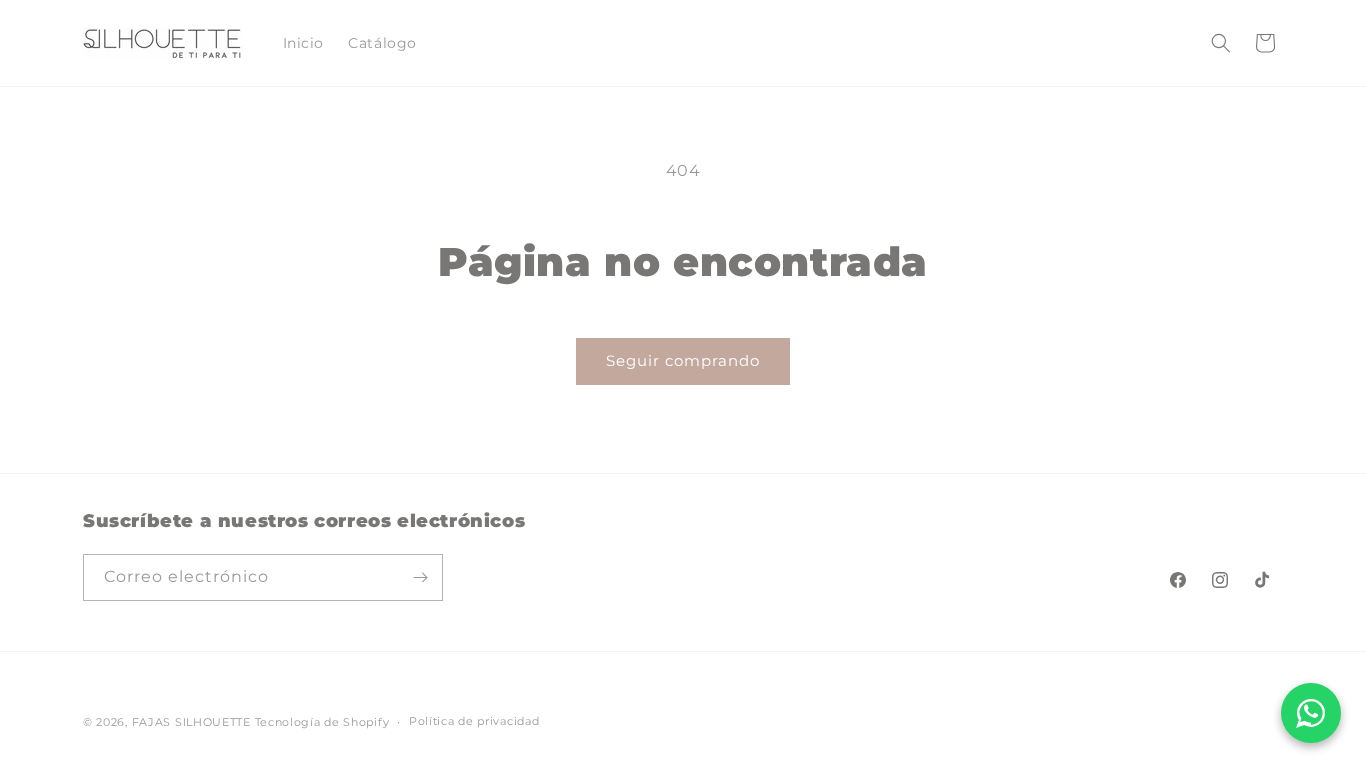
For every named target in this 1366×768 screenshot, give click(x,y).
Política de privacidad (474, 721)
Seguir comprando (683, 360)
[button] (1221, 43)
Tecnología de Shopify (322, 722)
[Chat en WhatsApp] (1311, 713)
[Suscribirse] (420, 577)
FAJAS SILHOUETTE (193, 722)
